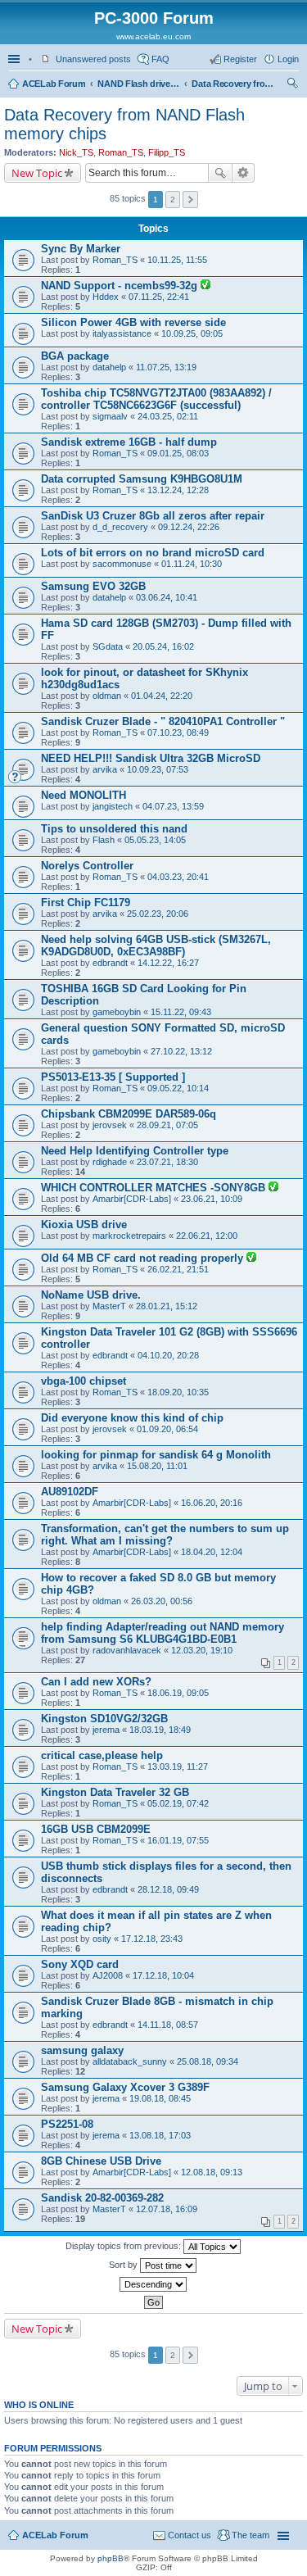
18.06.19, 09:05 (178, 1693)
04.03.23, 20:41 (178, 877)
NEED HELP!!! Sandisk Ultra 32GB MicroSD (151, 758)
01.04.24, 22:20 (162, 696)
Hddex (106, 297)
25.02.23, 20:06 (158, 914)
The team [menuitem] (251, 2535)
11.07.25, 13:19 (166, 367)
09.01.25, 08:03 (178, 453)
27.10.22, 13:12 (181, 1051)
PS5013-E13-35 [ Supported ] (113, 1077)
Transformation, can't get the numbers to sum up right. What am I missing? (165, 1535)
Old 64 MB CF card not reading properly (144, 1258)
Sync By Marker (81, 249)
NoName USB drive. (91, 1295)
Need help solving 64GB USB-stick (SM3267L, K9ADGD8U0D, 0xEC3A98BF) (156, 946)
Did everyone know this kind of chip (132, 1418)
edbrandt (110, 963)
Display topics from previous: (124, 2246)
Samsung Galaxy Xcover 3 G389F (125, 2087)
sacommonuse (122, 564)
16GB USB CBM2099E (96, 1829)
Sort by (124, 2265)
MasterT (109, 1306)
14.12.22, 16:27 (168, 963)
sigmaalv (110, 416)
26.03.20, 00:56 (162, 1601)
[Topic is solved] (205, 286)
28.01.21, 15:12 (167, 1306)
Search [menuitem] (292, 85)
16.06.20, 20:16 (212, 1503)
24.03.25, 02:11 (168, 416)
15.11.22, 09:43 (181, 1012)
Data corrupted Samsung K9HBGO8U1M (142, 479)
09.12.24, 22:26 (189, 527)
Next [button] (190, 200)
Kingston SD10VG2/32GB (104, 1719)
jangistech (113, 806)
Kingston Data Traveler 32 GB (115, 1792)
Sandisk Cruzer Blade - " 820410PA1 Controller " (163, 721)
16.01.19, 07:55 (178, 1840)
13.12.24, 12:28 (178, 490)
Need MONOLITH (84, 795)
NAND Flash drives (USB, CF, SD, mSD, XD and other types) (138, 84)
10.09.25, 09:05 (192, 333)
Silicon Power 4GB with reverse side (133, 322)
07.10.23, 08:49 (178, 732)
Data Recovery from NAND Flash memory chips (233, 84)
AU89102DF (70, 1492)
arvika (105, 769)
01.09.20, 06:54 (167, 1429)
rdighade (110, 1162)
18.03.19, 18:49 (160, 1730)
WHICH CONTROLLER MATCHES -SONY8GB (155, 1188)
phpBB (111, 2558)
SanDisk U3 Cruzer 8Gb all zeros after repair (153, 516)
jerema (106, 1730)
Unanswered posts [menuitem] (93, 59)
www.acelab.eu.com (153, 36)
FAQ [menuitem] (160, 59)
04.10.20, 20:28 (168, 1355)
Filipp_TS (167, 152)
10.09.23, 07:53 (158, 769)
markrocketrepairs (129, 1236)
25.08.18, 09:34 (208, 2061)
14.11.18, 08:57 (168, 2025)
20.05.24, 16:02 (163, 646)
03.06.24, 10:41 (167, 597)
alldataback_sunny (130, 2061)
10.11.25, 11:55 (177, 260)
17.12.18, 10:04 (163, 1975)
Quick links (16, 59)
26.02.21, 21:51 (178, 1269)
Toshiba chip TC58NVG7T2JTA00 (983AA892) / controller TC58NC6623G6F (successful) (156, 399)
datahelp (109, 367)
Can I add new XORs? (96, 1682)
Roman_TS (121, 152)
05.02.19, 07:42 (178, 1803)
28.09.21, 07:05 (167, 1125)
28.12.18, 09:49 (168, 1889)
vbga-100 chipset (84, 1381)
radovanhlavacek (127, 1650)
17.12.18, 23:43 (152, 1939)
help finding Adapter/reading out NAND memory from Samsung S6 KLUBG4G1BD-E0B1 (163, 1633)
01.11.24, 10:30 (192, 564)
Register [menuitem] (240, 59)
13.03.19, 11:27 (178, 1766)
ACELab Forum (54, 84)
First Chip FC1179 (86, 903)
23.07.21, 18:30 (167, 1162)
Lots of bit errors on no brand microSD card (153, 553)
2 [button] (173, 200)
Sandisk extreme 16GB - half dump (129, 442)
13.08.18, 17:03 (160, 2135)
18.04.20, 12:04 (212, 1552)
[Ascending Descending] (153, 2284)
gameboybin (117, 1012)
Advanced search (244, 173)
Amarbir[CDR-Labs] (132, 1199)
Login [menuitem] (288, 59)
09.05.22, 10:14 (178, 1088)
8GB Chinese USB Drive (101, 2161)
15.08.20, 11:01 (157, 1466)
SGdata (108, 646)
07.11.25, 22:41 (159, 297)
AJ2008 (108, 1975)
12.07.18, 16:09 (167, 2209)
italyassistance (122, 333)
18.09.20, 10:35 (178, 1392)
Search (220, 173)
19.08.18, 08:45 (160, 2098)
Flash (104, 840)
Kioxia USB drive (84, 1225)
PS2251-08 (67, 2124)
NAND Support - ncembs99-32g (121, 286)
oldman (107, 696)
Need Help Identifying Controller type (135, 1151)
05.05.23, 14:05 (155, 840)
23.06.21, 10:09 (212, 1199)
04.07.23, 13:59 (173, 806)
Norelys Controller (87, 866)
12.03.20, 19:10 (202, 1650)
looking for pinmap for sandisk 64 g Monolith (156, 1455)
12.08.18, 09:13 (212, 2172)
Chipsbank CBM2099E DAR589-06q (129, 1114)
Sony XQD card (80, 1964)
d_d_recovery (120, 527)
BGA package (75, 356)
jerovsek (110, 1125)
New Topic (37, 173)
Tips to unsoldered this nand (114, 829)
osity (102, 1939)
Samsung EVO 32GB (93, 586)
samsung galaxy (82, 2050)
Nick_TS (76, 152)
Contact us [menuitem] (190, 2535)
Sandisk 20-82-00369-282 (102, 2198)
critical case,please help (102, 1755)
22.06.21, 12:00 (207, 1236)
